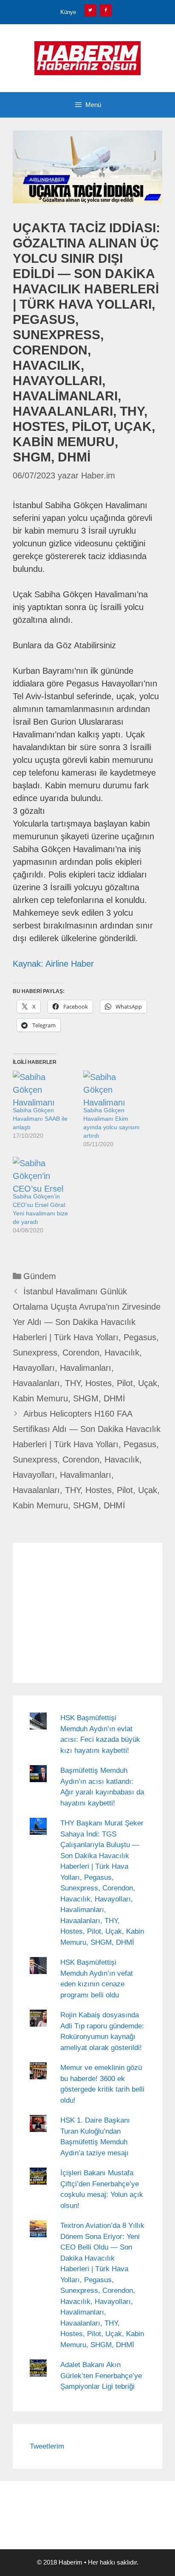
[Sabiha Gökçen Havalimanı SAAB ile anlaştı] (44, 1088)
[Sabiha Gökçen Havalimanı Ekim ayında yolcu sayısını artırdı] (114, 1088)
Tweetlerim (47, 2446)
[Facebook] (106, 10)
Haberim (71, 2562)
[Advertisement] (87, 1613)
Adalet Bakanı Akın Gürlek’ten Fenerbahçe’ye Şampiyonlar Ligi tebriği (101, 2376)
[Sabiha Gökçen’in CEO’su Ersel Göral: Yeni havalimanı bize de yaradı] (44, 1174)
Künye (68, 12)
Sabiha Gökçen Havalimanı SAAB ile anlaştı (40, 1119)
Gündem (40, 1276)
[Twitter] (90, 10)
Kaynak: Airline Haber (53, 964)
